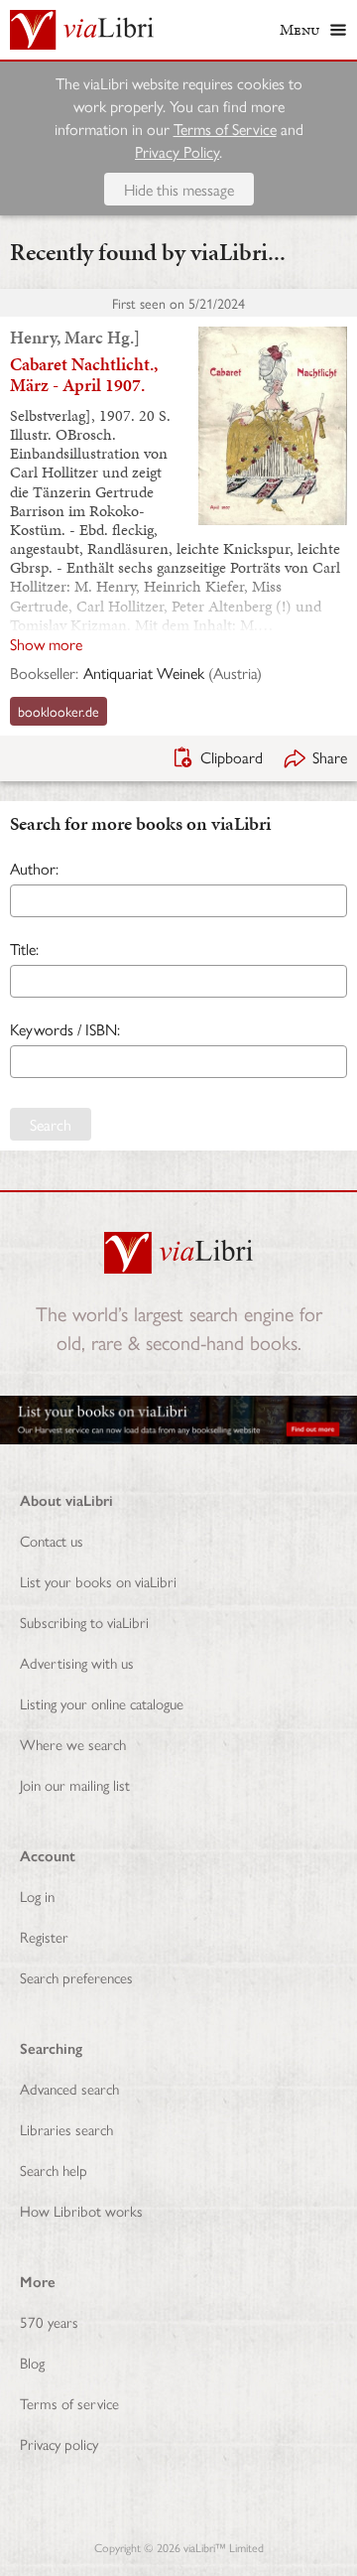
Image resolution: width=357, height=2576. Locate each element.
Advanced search (69, 2088)
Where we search (73, 1744)
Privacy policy (59, 2443)
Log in (37, 1896)
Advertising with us (77, 1662)
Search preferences (76, 1977)
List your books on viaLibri (98, 1581)
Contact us (52, 1540)
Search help (54, 2169)
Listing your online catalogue (102, 1703)
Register (44, 1936)
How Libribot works (81, 2210)
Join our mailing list (75, 1784)
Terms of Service (225, 129)
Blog (32, 2362)
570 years (49, 2321)
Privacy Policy (177, 151)
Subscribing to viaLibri (84, 1622)
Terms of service (69, 2403)
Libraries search (66, 2129)
